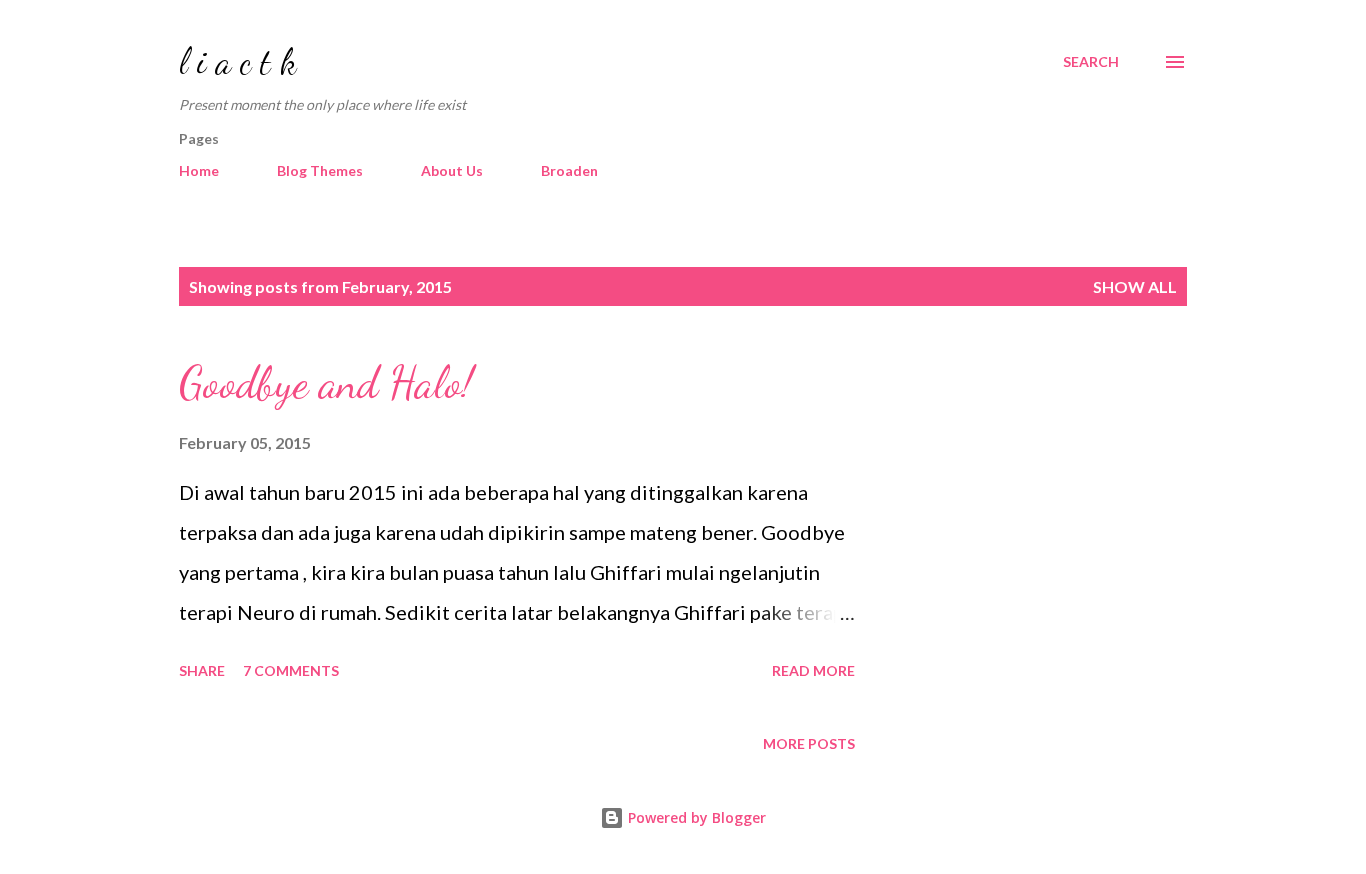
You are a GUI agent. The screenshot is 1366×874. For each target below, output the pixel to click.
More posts (809, 743)
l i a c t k (237, 61)
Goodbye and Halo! (326, 383)
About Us (452, 170)
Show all (1135, 286)
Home (199, 170)
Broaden (569, 170)
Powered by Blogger (695, 817)
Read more (813, 670)
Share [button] (202, 670)
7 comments (291, 670)
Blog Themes (320, 170)
